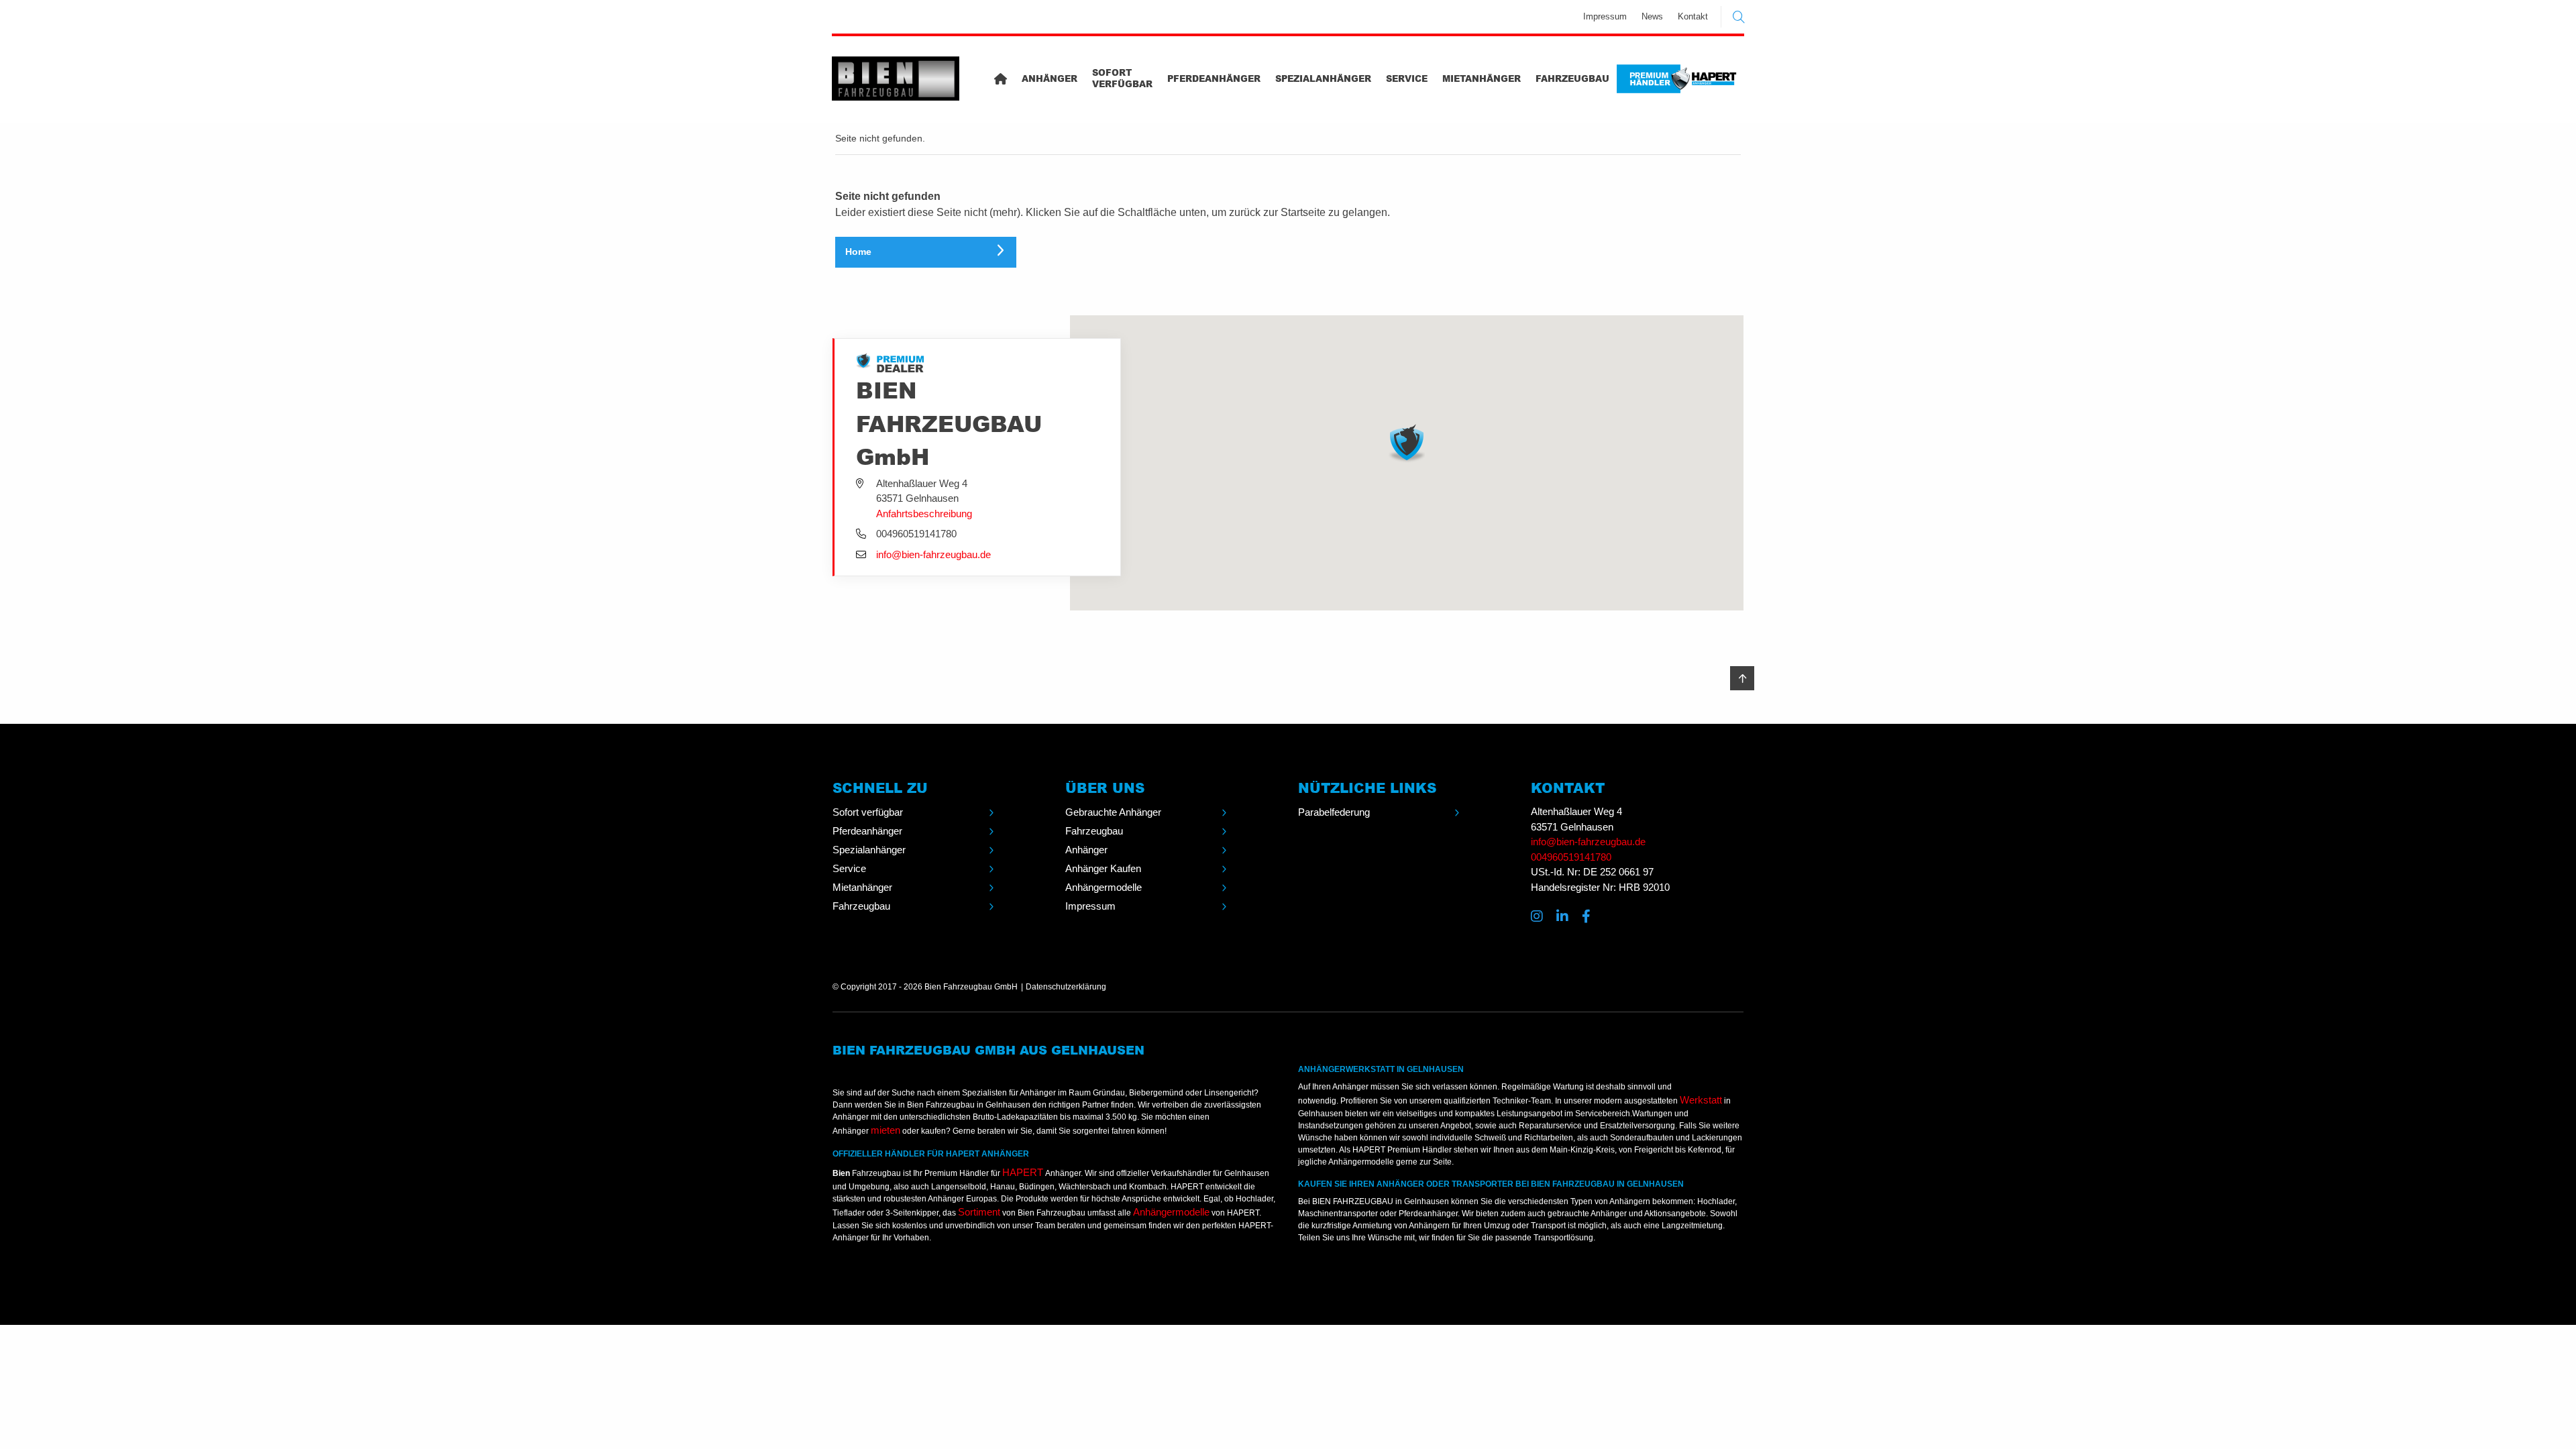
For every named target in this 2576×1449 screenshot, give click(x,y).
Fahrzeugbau (1572, 78)
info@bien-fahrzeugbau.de (933, 554)
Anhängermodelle (1104, 887)
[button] (1407, 443)
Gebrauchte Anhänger (1113, 812)
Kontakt (1693, 16)
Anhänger (1050, 78)
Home (858, 252)
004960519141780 (1571, 857)
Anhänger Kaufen (1103, 868)
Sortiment (979, 1212)
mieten (885, 1130)
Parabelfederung (1334, 812)
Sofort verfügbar (1122, 78)
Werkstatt (1701, 1100)
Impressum (1605, 16)
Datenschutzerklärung (1066, 987)
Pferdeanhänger (1214, 78)
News (1652, 16)
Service (1407, 78)
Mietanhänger (1482, 78)
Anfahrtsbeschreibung (924, 514)
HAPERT (1023, 1172)
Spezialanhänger (1323, 78)
